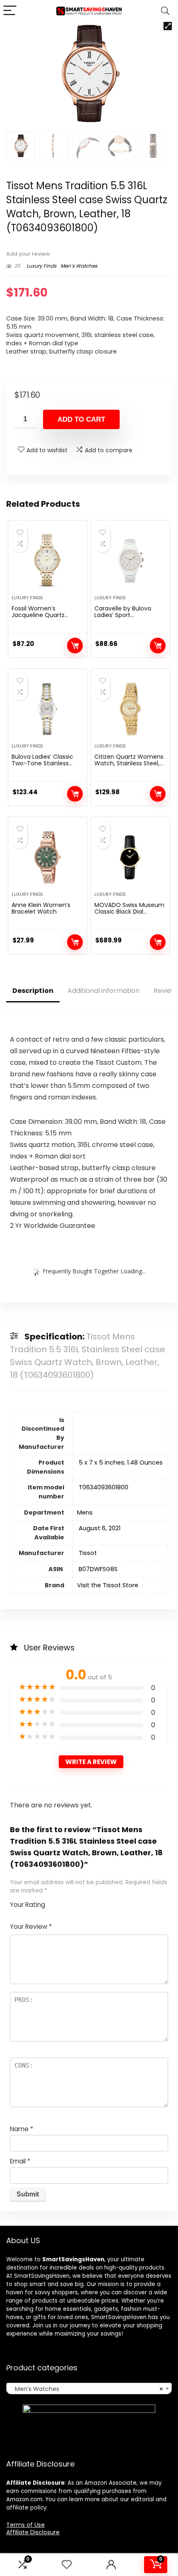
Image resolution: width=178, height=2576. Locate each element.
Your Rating (28, 1905)
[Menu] (10, 11)
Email (20, 2161)
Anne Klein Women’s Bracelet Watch (41, 908)
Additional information (103, 991)
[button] (168, 26)
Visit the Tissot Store (108, 1585)
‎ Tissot (87, 1553)
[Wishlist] (67, 2565)
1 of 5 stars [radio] (55, 1902)
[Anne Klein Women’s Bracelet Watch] (48, 857)
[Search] (165, 11)
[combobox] (89, 2388)
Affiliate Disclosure (33, 2532)
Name (22, 2129)
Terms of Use (25, 2525)
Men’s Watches (79, 266)
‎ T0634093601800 (103, 1487)
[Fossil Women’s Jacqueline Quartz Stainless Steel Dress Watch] (48, 561)
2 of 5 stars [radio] (58, 1902)
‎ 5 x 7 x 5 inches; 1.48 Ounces (120, 1463)
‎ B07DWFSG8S (97, 1569)
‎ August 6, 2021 (99, 1528)
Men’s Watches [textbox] (87, 2389)
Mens (85, 1512)
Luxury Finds (41, 266)
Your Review (31, 1927)
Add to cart (81, 419)
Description (33, 991)
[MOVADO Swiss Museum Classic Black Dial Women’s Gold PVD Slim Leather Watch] (130, 857)
